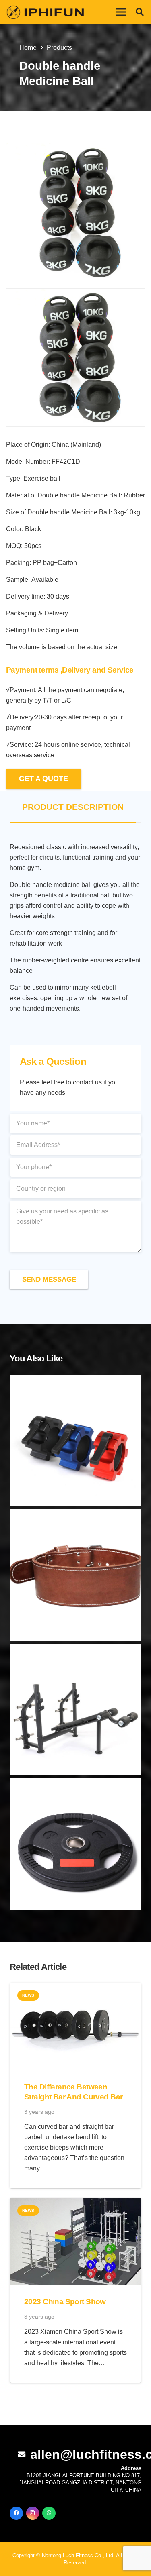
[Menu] (121, 12)
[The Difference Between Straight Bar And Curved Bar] (75, 1988)
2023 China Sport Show (65, 2302)
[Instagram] (33, 2513)
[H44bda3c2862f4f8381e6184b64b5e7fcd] (75, 213)
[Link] (45, 12)
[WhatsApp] (49, 2513)
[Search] (140, 12)
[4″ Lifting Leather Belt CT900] (75, 1575)
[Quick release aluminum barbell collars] (75, 1440)
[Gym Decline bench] (75, 1709)
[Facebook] (16, 2513)
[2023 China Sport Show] (75, 2203)
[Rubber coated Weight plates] (75, 1844)
